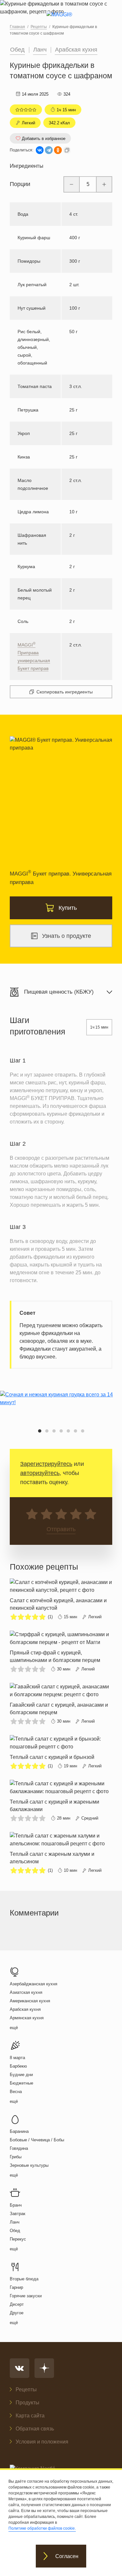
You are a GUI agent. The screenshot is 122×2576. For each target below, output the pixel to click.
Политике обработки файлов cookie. (42, 2528)
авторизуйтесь (40, 1473)
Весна (16, 2092)
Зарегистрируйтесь (46, 1464)
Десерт (17, 2304)
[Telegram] (49, 150)
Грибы (16, 2157)
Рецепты (26, 2390)
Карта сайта (30, 2416)
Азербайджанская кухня (34, 1984)
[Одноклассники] (58, 150)
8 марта (17, 2058)
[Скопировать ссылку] (67, 150)
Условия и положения (42, 2442)
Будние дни (21, 2075)
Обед (17, 50)
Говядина (19, 2148)
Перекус (18, 2239)
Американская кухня (30, 2001)
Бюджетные (21, 2083)
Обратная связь (35, 2429)
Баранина (19, 2131)
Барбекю (18, 2066)
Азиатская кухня (26, 1992)
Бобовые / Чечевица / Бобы (37, 2140)
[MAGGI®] (61, 20)
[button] (40, 1431)
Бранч (16, 2205)
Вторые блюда (24, 2279)
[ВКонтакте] (40, 150)
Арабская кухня (76, 50)
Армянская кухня (27, 2018)
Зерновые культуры (29, 2165)
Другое (17, 2313)
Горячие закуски (26, 2296)
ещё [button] (14, 2028)
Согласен (67, 2556)
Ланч (40, 50)
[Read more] (61, 1600)
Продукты (27, 2403)
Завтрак (18, 2214)
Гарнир (16, 2287)
